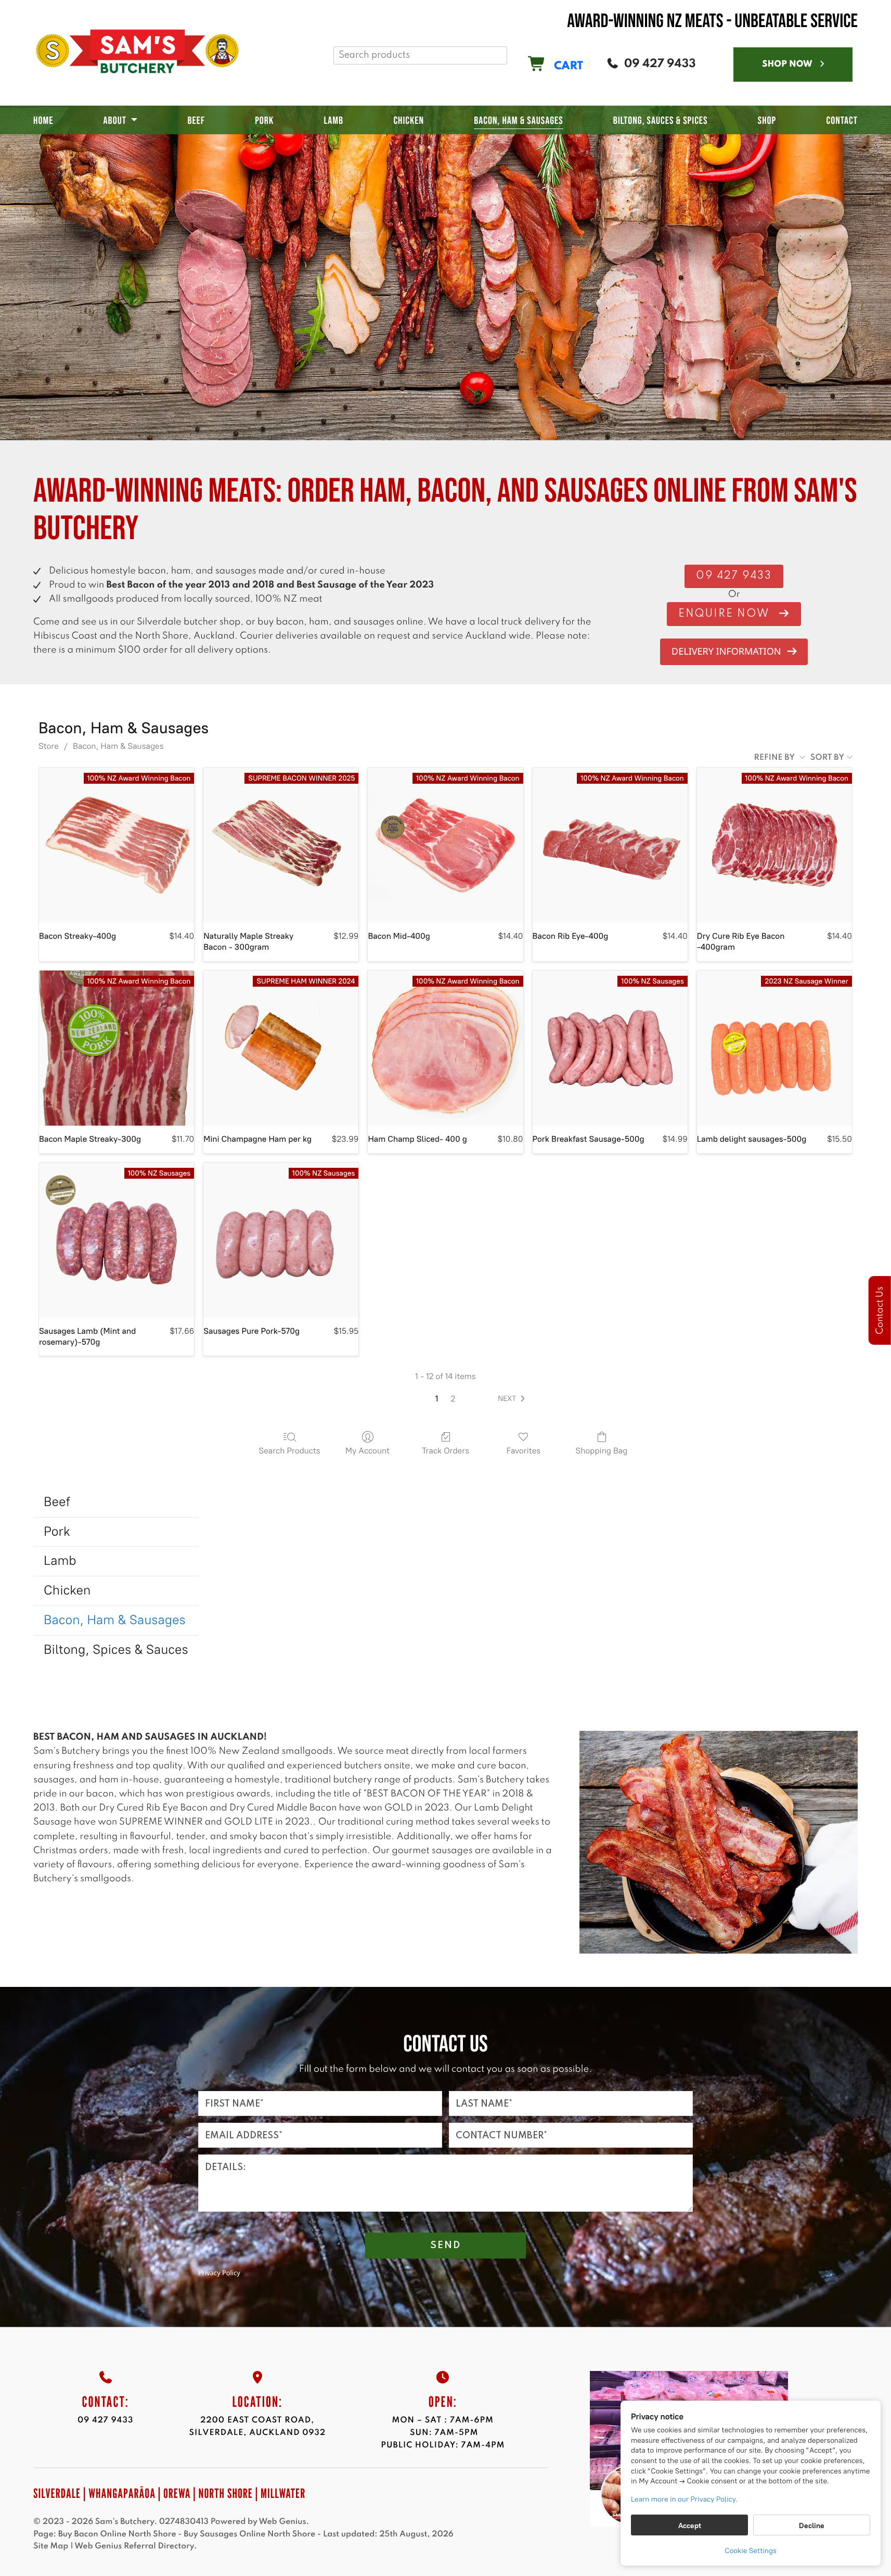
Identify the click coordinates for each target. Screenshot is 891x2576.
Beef (196, 121)
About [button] (115, 121)
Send (446, 2245)
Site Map (51, 2546)
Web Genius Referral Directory (134, 2546)
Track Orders (446, 1451)
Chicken (409, 121)
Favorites (524, 1451)
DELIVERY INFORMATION (726, 652)
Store (49, 746)
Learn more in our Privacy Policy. (684, 2499)
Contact (842, 121)
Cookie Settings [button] (751, 2551)
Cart (567, 66)
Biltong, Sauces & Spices (661, 121)
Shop (767, 121)
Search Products (289, 1451)
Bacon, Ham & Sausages (519, 121)
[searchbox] (420, 55)
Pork (264, 121)
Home (43, 121)
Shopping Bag (602, 1451)
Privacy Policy (219, 2273)
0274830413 (184, 2522)
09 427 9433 (105, 2420)
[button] (513, 1399)
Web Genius (282, 2522)
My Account (367, 1451)
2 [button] (453, 1399)
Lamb (333, 121)
